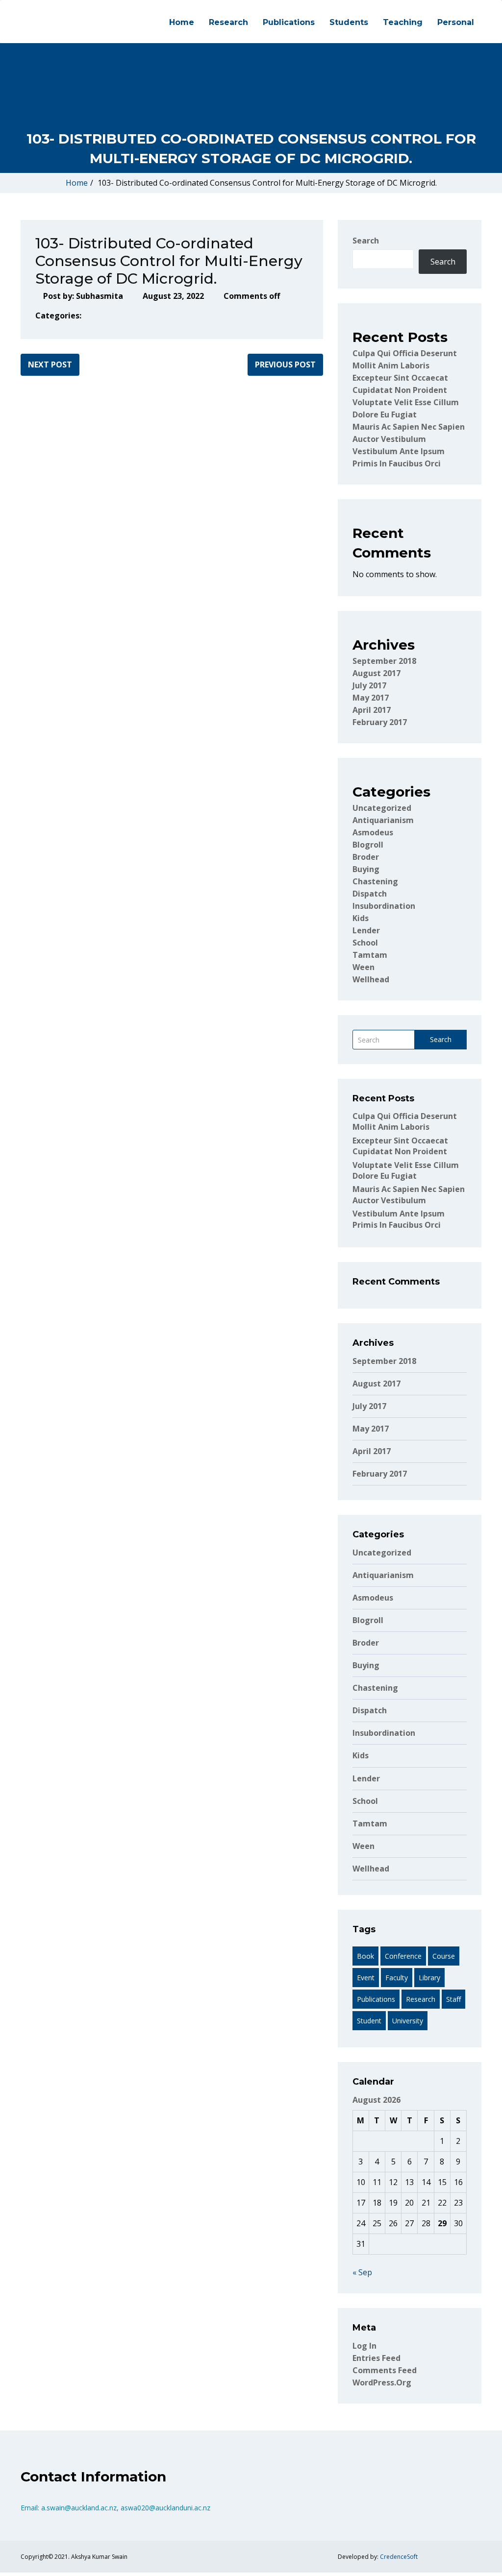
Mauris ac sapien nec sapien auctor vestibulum (409, 1194)
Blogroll (368, 845)
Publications (289, 22)
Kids (361, 918)
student (369, 2021)
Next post (50, 365)
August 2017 (376, 673)
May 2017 (371, 698)
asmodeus (373, 832)
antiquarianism (383, 820)
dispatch (370, 894)
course (444, 1956)
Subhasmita (100, 296)
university (408, 2021)
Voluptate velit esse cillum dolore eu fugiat (406, 1170)
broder (366, 857)
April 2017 (372, 710)
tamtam (370, 955)
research (421, 1999)
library (429, 1978)
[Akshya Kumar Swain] (21, 22)
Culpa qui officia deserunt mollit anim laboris (405, 1121)
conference (403, 1956)
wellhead (371, 979)
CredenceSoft (399, 2557)
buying (366, 869)
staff (453, 1999)
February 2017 (380, 722)
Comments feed (385, 2370)
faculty (397, 1978)
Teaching (403, 22)
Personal (456, 22)
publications (376, 1999)
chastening (375, 881)
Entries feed (376, 2358)
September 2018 (384, 661)
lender (366, 930)
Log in (364, 2346)
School (365, 943)
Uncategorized (382, 808)
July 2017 (369, 685)
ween (364, 967)
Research (228, 22)
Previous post (285, 365)
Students (349, 22)
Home (182, 22)
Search (366, 241)
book (365, 1956)
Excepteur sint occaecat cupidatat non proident (400, 1146)
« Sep (362, 2272)
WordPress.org (382, 2382)
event (366, 1978)
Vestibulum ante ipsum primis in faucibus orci (399, 1219)
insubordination (384, 906)
